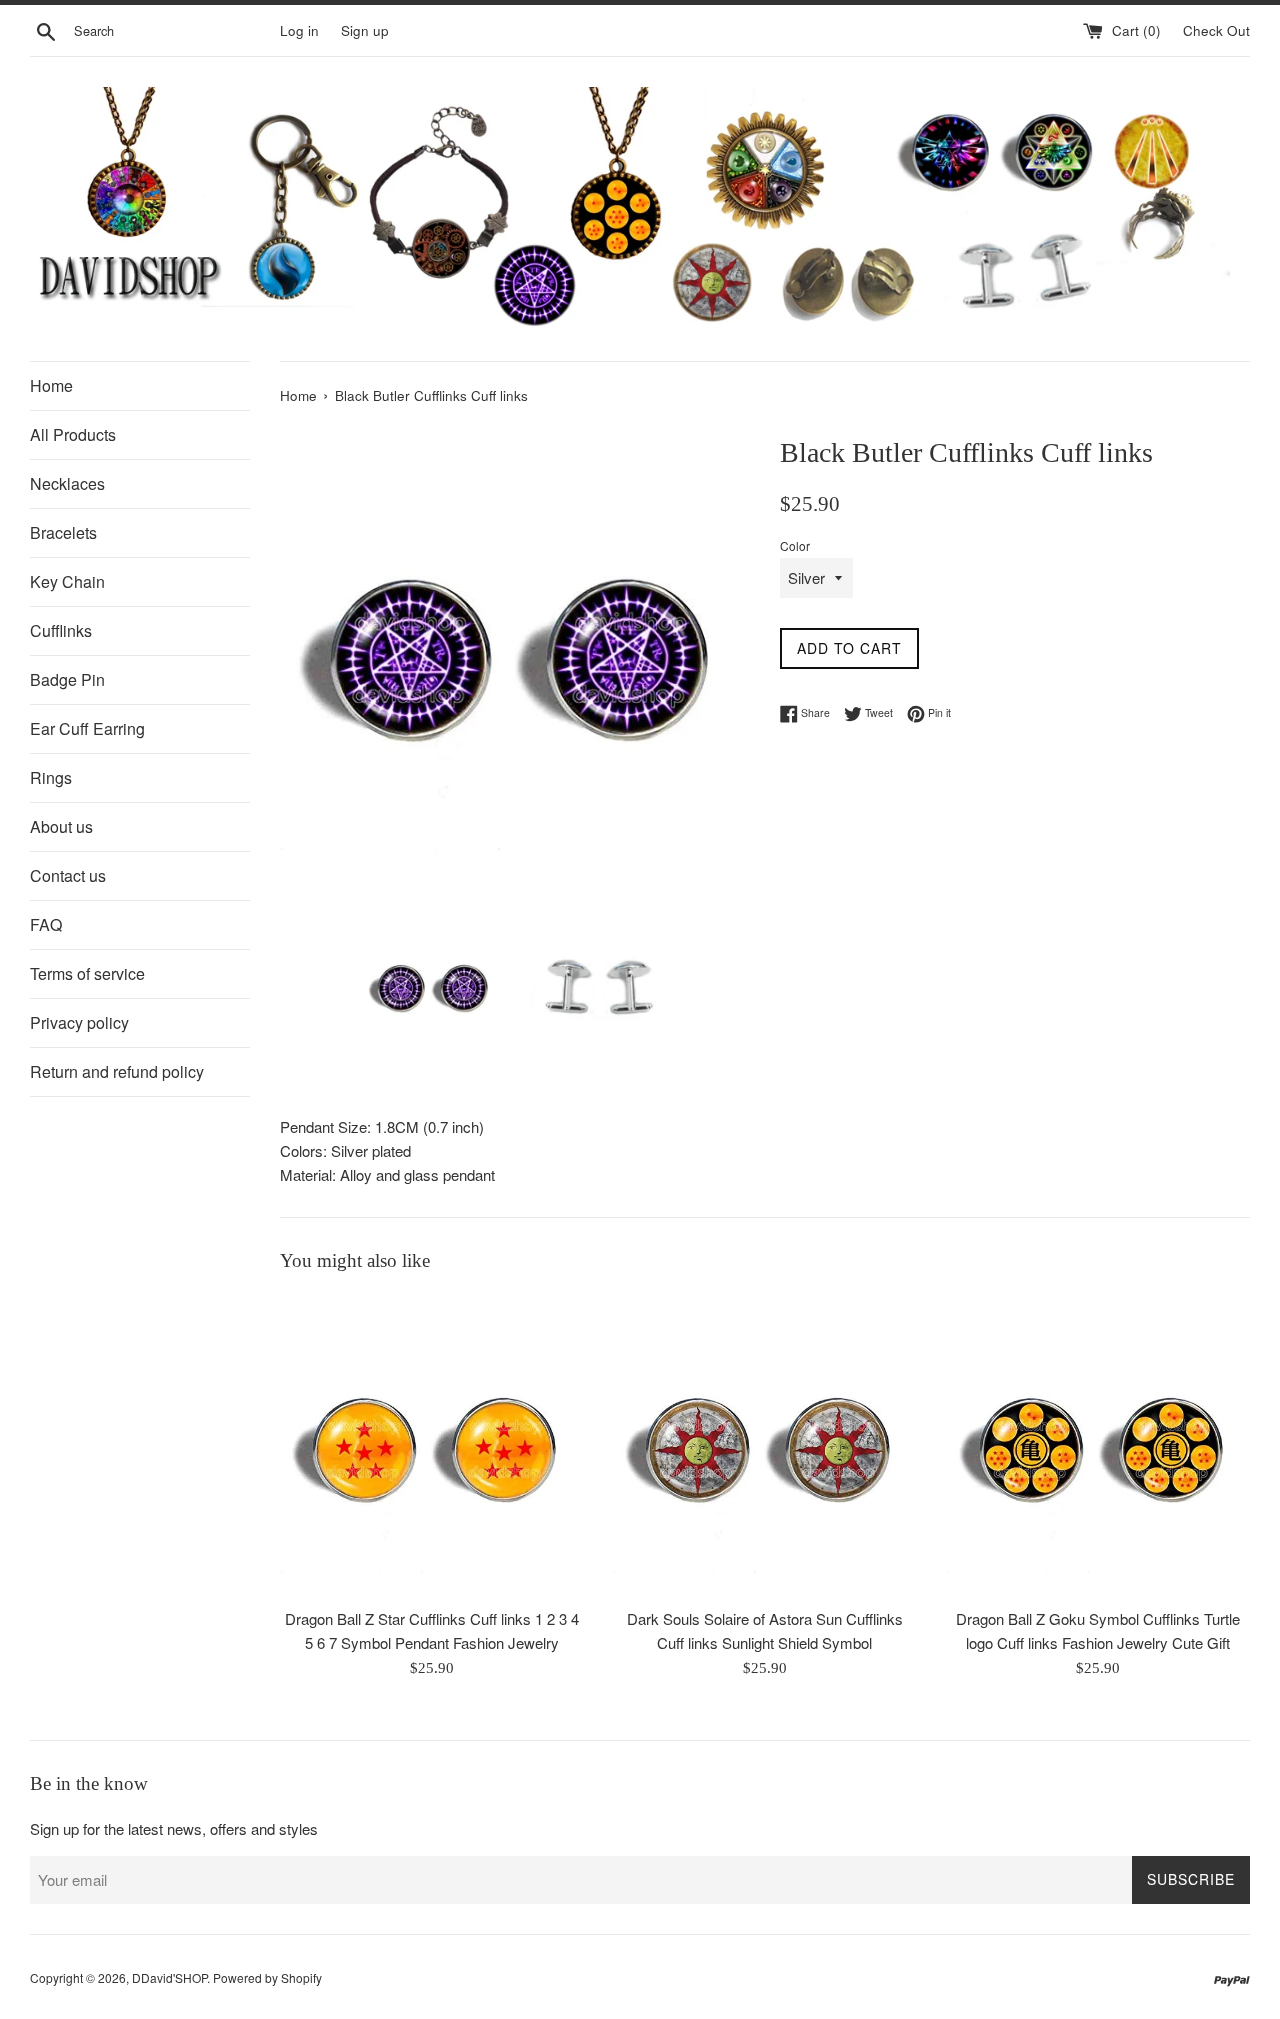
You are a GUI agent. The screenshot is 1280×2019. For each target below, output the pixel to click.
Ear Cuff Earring (87, 728)
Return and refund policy (117, 1071)
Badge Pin (67, 679)
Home (51, 385)
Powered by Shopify (267, 1977)
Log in (299, 30)
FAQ (46, 924)
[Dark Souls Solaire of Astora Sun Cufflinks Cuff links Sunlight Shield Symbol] (764, 1445)
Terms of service (87, 973)
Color (795, 545)
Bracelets (63, 532)
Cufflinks (61, 630)
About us (61, 826)
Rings (51, 777)
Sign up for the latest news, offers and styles (174, 1828)
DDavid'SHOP (169, 1977)
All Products (73, 434)
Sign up (365, 30)
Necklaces (67, 483)
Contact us (68, 875)
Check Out (1216, 30)
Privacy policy (79, 1022)
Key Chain (67, 581)
